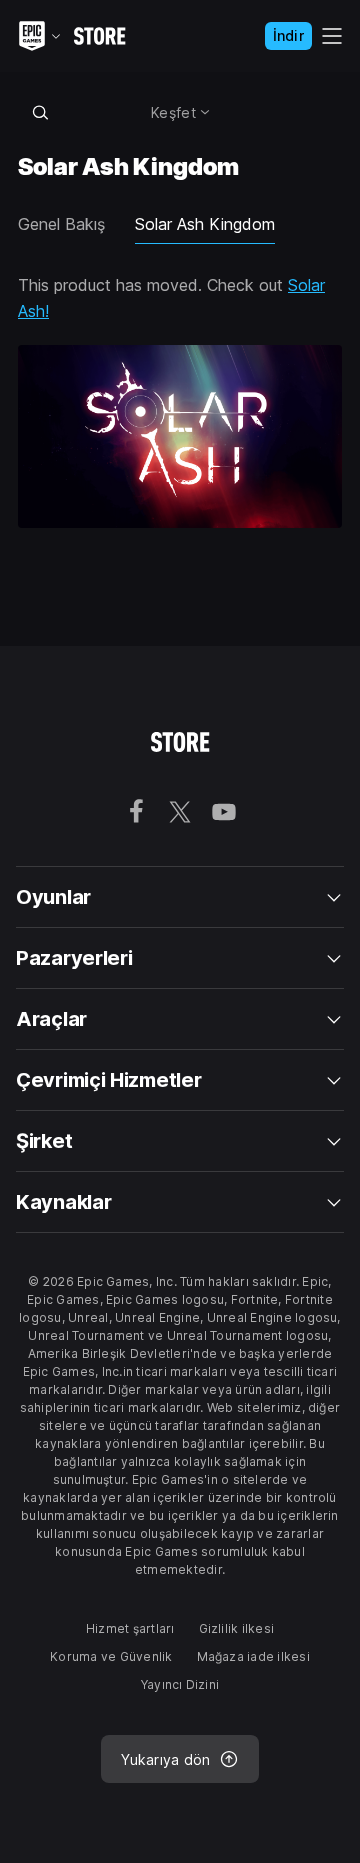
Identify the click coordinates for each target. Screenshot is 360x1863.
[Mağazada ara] (40, 112)
